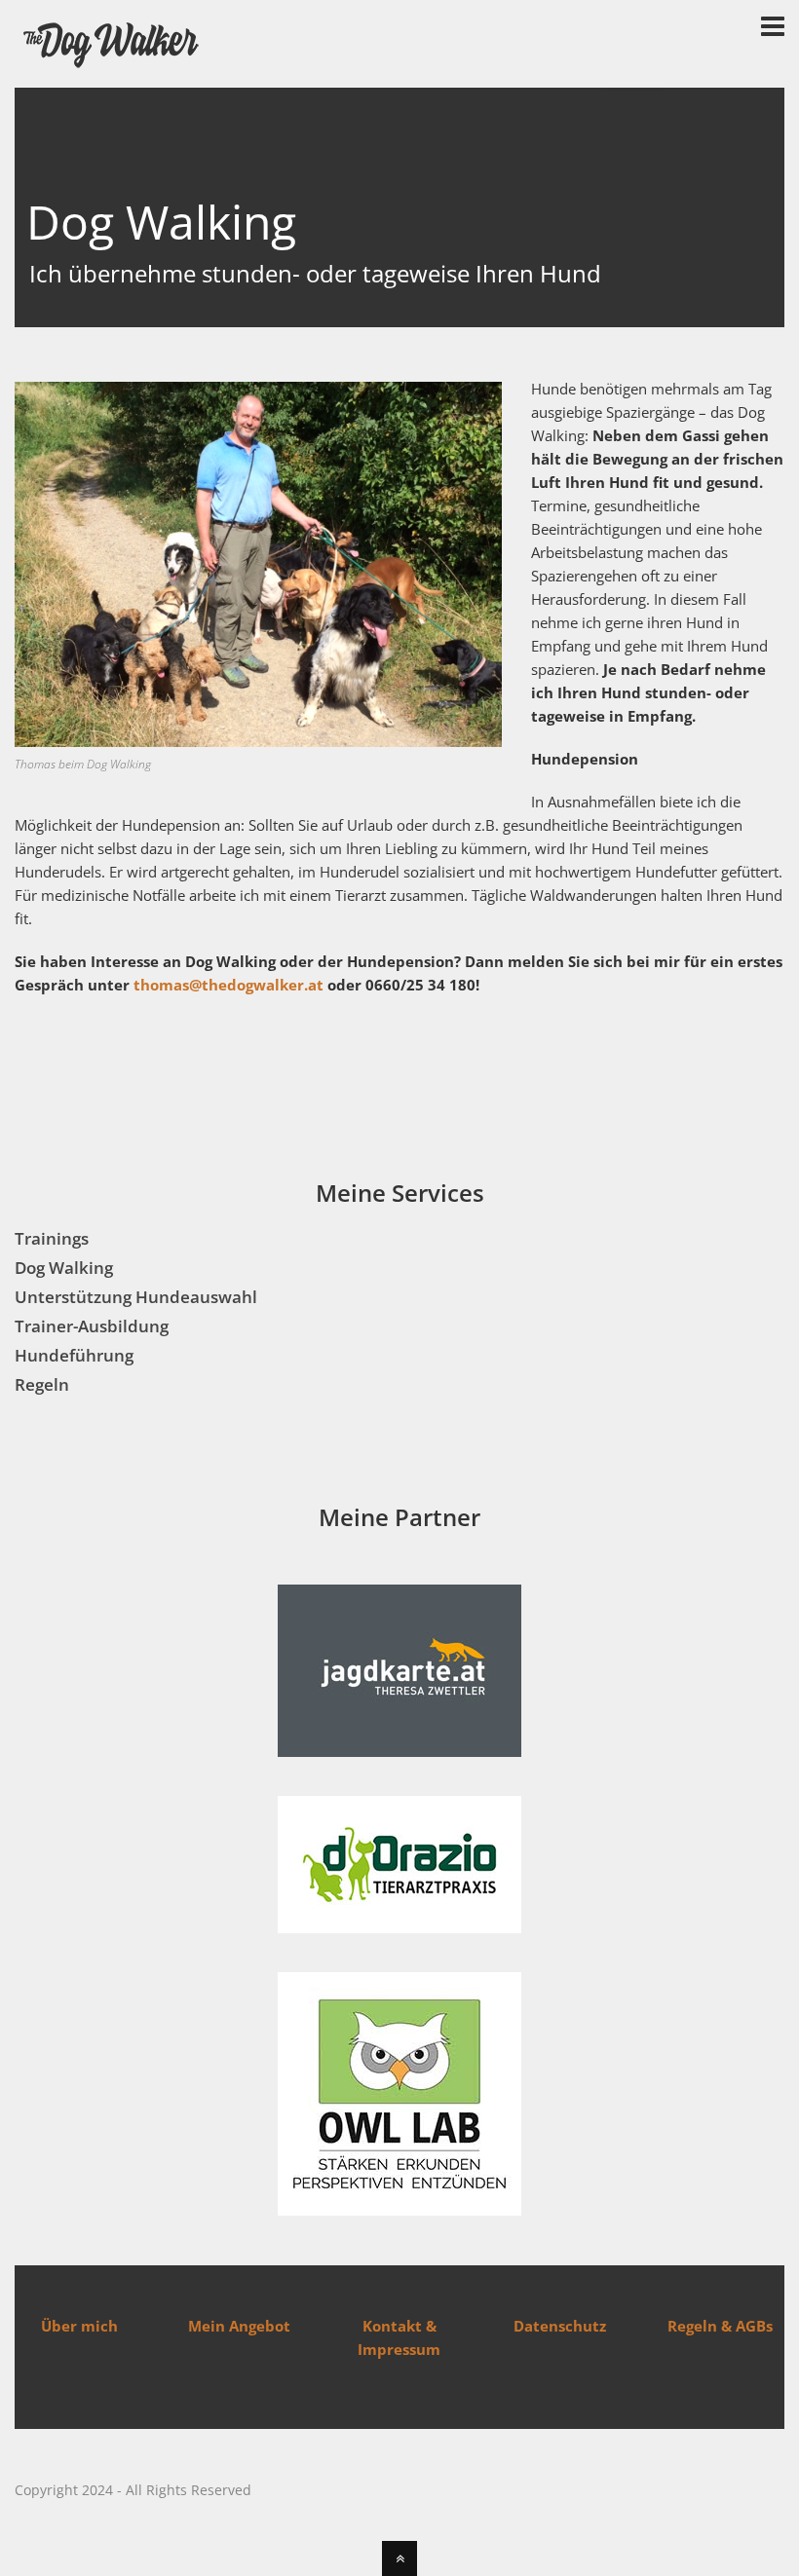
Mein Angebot (239, 2326)
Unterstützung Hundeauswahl (136, 1297)
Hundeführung (74, 1355)
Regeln (42, 1384)
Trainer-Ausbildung (92, 1326)
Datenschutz (560, 2326)
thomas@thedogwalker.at (228, 985)
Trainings (52, 1238)
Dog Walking (64, 1268)
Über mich (79, 2326)
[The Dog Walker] (112, 64)
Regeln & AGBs (720, 2326)
